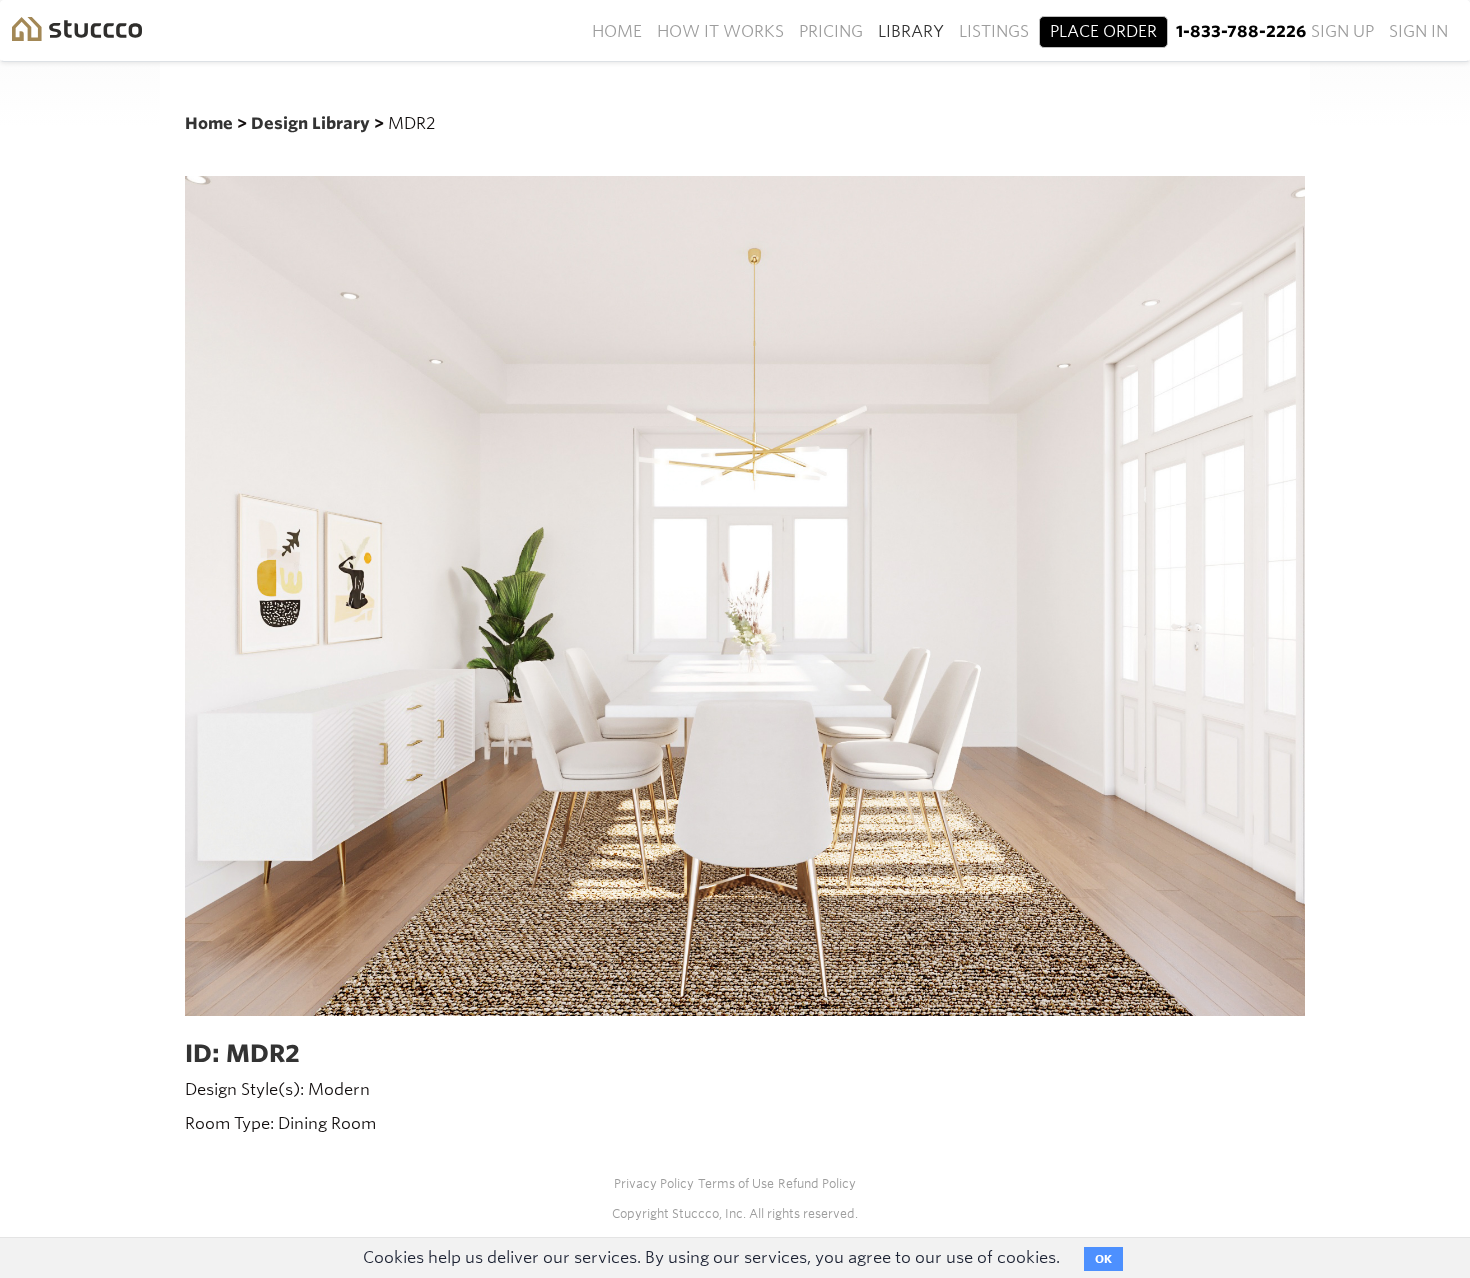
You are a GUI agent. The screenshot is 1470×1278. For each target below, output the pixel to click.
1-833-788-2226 (1241, 31)
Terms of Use (736, 1183)
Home (617, 31)
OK (1103, 1259)
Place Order (1103, 31)
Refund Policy (817, 1183)
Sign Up (1342, 31)
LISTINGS (994, 31)
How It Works (720, 31)
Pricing (831, 31)
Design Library (312, 123)
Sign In (1418, 31)
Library (911, 31)
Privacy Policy (654, 1183)
